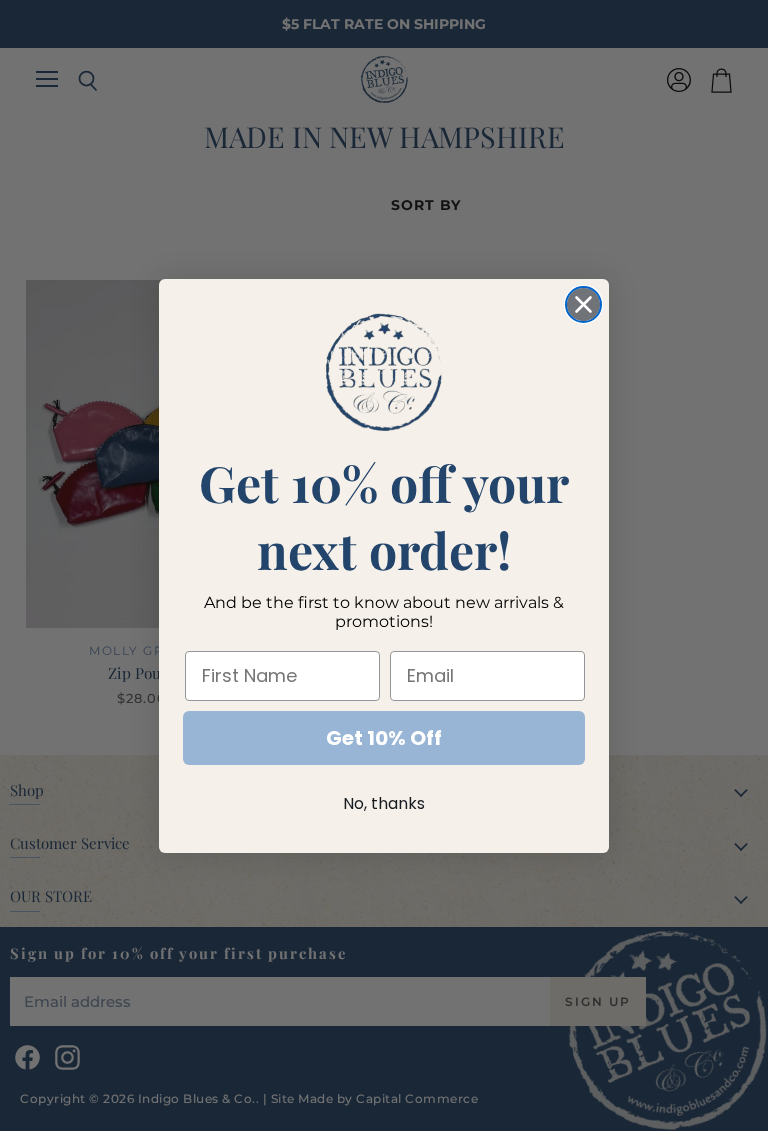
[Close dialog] (583, 304)
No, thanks (384, 803)
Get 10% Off (384, 738)
